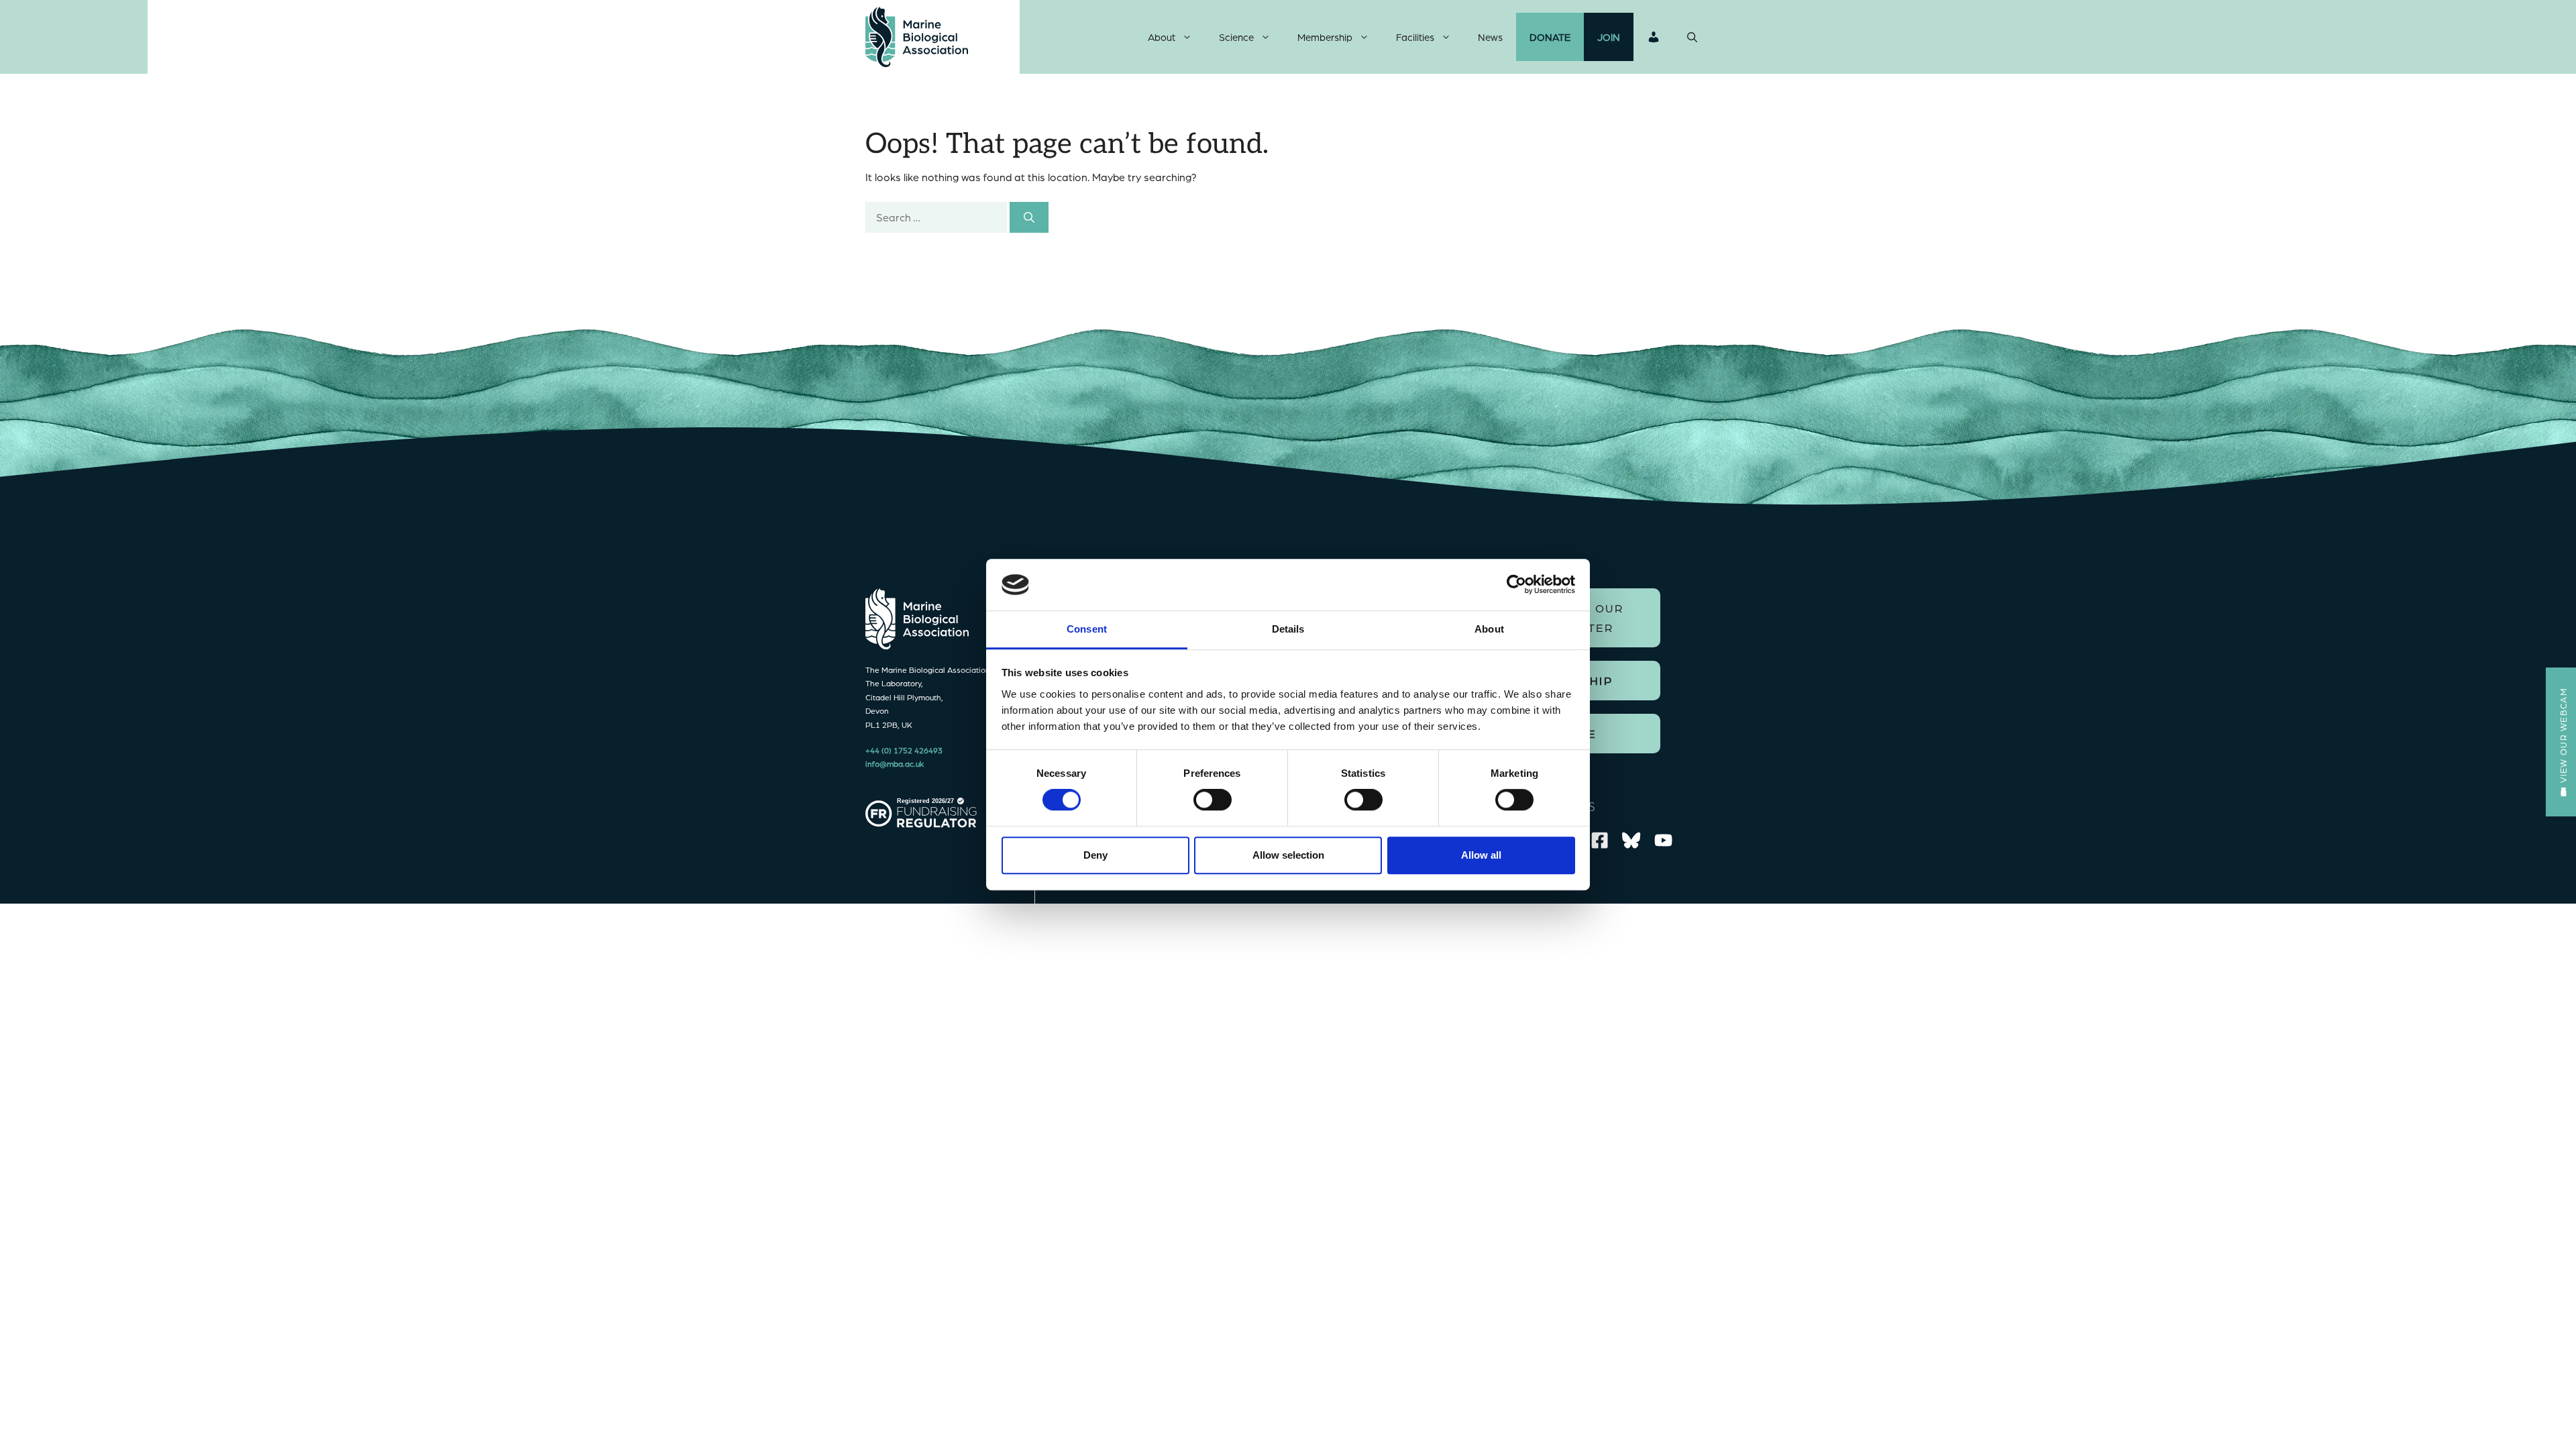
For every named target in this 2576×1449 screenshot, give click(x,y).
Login (1654, 37)
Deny (1095, 855)
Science (1236, 37)
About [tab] (1489, 629)
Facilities (1415, 37)
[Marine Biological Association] (917, 37)
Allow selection (1288, 855)
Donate (1550, 37)
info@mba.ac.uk (895, 763)
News (1490, 37)
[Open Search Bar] (1692, 37)
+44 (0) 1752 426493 (904, 750)
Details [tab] (1288, 629)
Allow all (1481, 855)
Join (1609, 37)
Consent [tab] (1087, 629)
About (1162, 37)
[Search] (1029, 217)
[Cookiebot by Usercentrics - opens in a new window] (1516, 585)
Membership (1325, 37)
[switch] (1213, 800)
